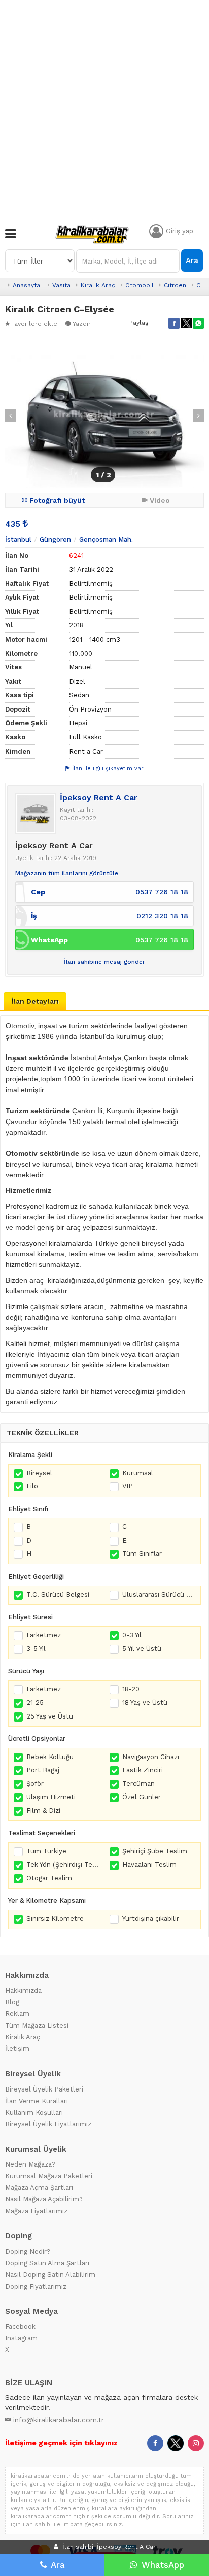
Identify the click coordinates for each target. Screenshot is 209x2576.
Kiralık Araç (98, 285)
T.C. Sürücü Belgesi (58, 1595)
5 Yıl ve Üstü (142, 1648)
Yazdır (82, 324)
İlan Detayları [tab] (35, 1001)
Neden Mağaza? (30, 2164)
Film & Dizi (43, 1810)
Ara (192, 260)
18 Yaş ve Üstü (145, 1703)
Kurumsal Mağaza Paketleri (49, 2176)
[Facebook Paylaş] (174, 323)
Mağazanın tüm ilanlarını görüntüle (67, 873)
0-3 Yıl (132, 1635)
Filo (32, 1486)
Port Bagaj (43, 1770)
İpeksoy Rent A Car (99, 797)
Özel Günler (142, 1797)
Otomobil (140, 285)
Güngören (55, 539)
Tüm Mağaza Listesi (37, 2025)
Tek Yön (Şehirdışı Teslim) (63, 1865)
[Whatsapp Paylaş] (198, 323)
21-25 (35, 1703)
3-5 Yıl (36, 1648)
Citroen (175, 285)
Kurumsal (138, 1473)
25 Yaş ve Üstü (50, 1716)
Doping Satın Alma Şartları (47, 2263)
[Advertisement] (104, 109)
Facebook (20, 2326)
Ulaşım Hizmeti (51, 1797)
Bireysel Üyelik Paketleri (44, 2089)
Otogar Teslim (49, 1878)
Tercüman (138, 1784)
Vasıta (61, 285)
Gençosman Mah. (106, 539)
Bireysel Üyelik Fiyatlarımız (48, 2124)
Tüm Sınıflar (142, 1554)
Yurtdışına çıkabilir (151, 1918)
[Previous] (10, 416)
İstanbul (18, 539)
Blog (12, 2002)
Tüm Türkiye (46, 1851)
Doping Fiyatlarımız (36, 2286)
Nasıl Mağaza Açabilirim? (44, 2199)
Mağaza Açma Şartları (39, 2188)
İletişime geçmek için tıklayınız (61, 2443)
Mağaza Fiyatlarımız (36, 2211)
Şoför (35, 1784)
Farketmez (44, 1635)
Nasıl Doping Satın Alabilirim (50, 2275)
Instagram (21, 2338)
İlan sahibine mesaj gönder (104, 962)
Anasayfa (26, 285)
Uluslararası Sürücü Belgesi (159, 1595)
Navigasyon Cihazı (151, 1757)
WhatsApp (163, 2565)
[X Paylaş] (186, 323)
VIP (128, 1486)
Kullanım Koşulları (34, 2113)
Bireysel (39, 1473)
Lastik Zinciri (143, 1770)
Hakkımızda (23, 1990)
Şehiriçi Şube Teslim (155, 1851)
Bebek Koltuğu (50, 1757)
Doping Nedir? (28, 2251)
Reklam (17, 2014)
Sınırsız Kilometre (55, 1918)
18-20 (131, 1689)
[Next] (199, 416)
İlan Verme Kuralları (37, 2101)
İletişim (17, 2049)
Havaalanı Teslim (149, 1865)
